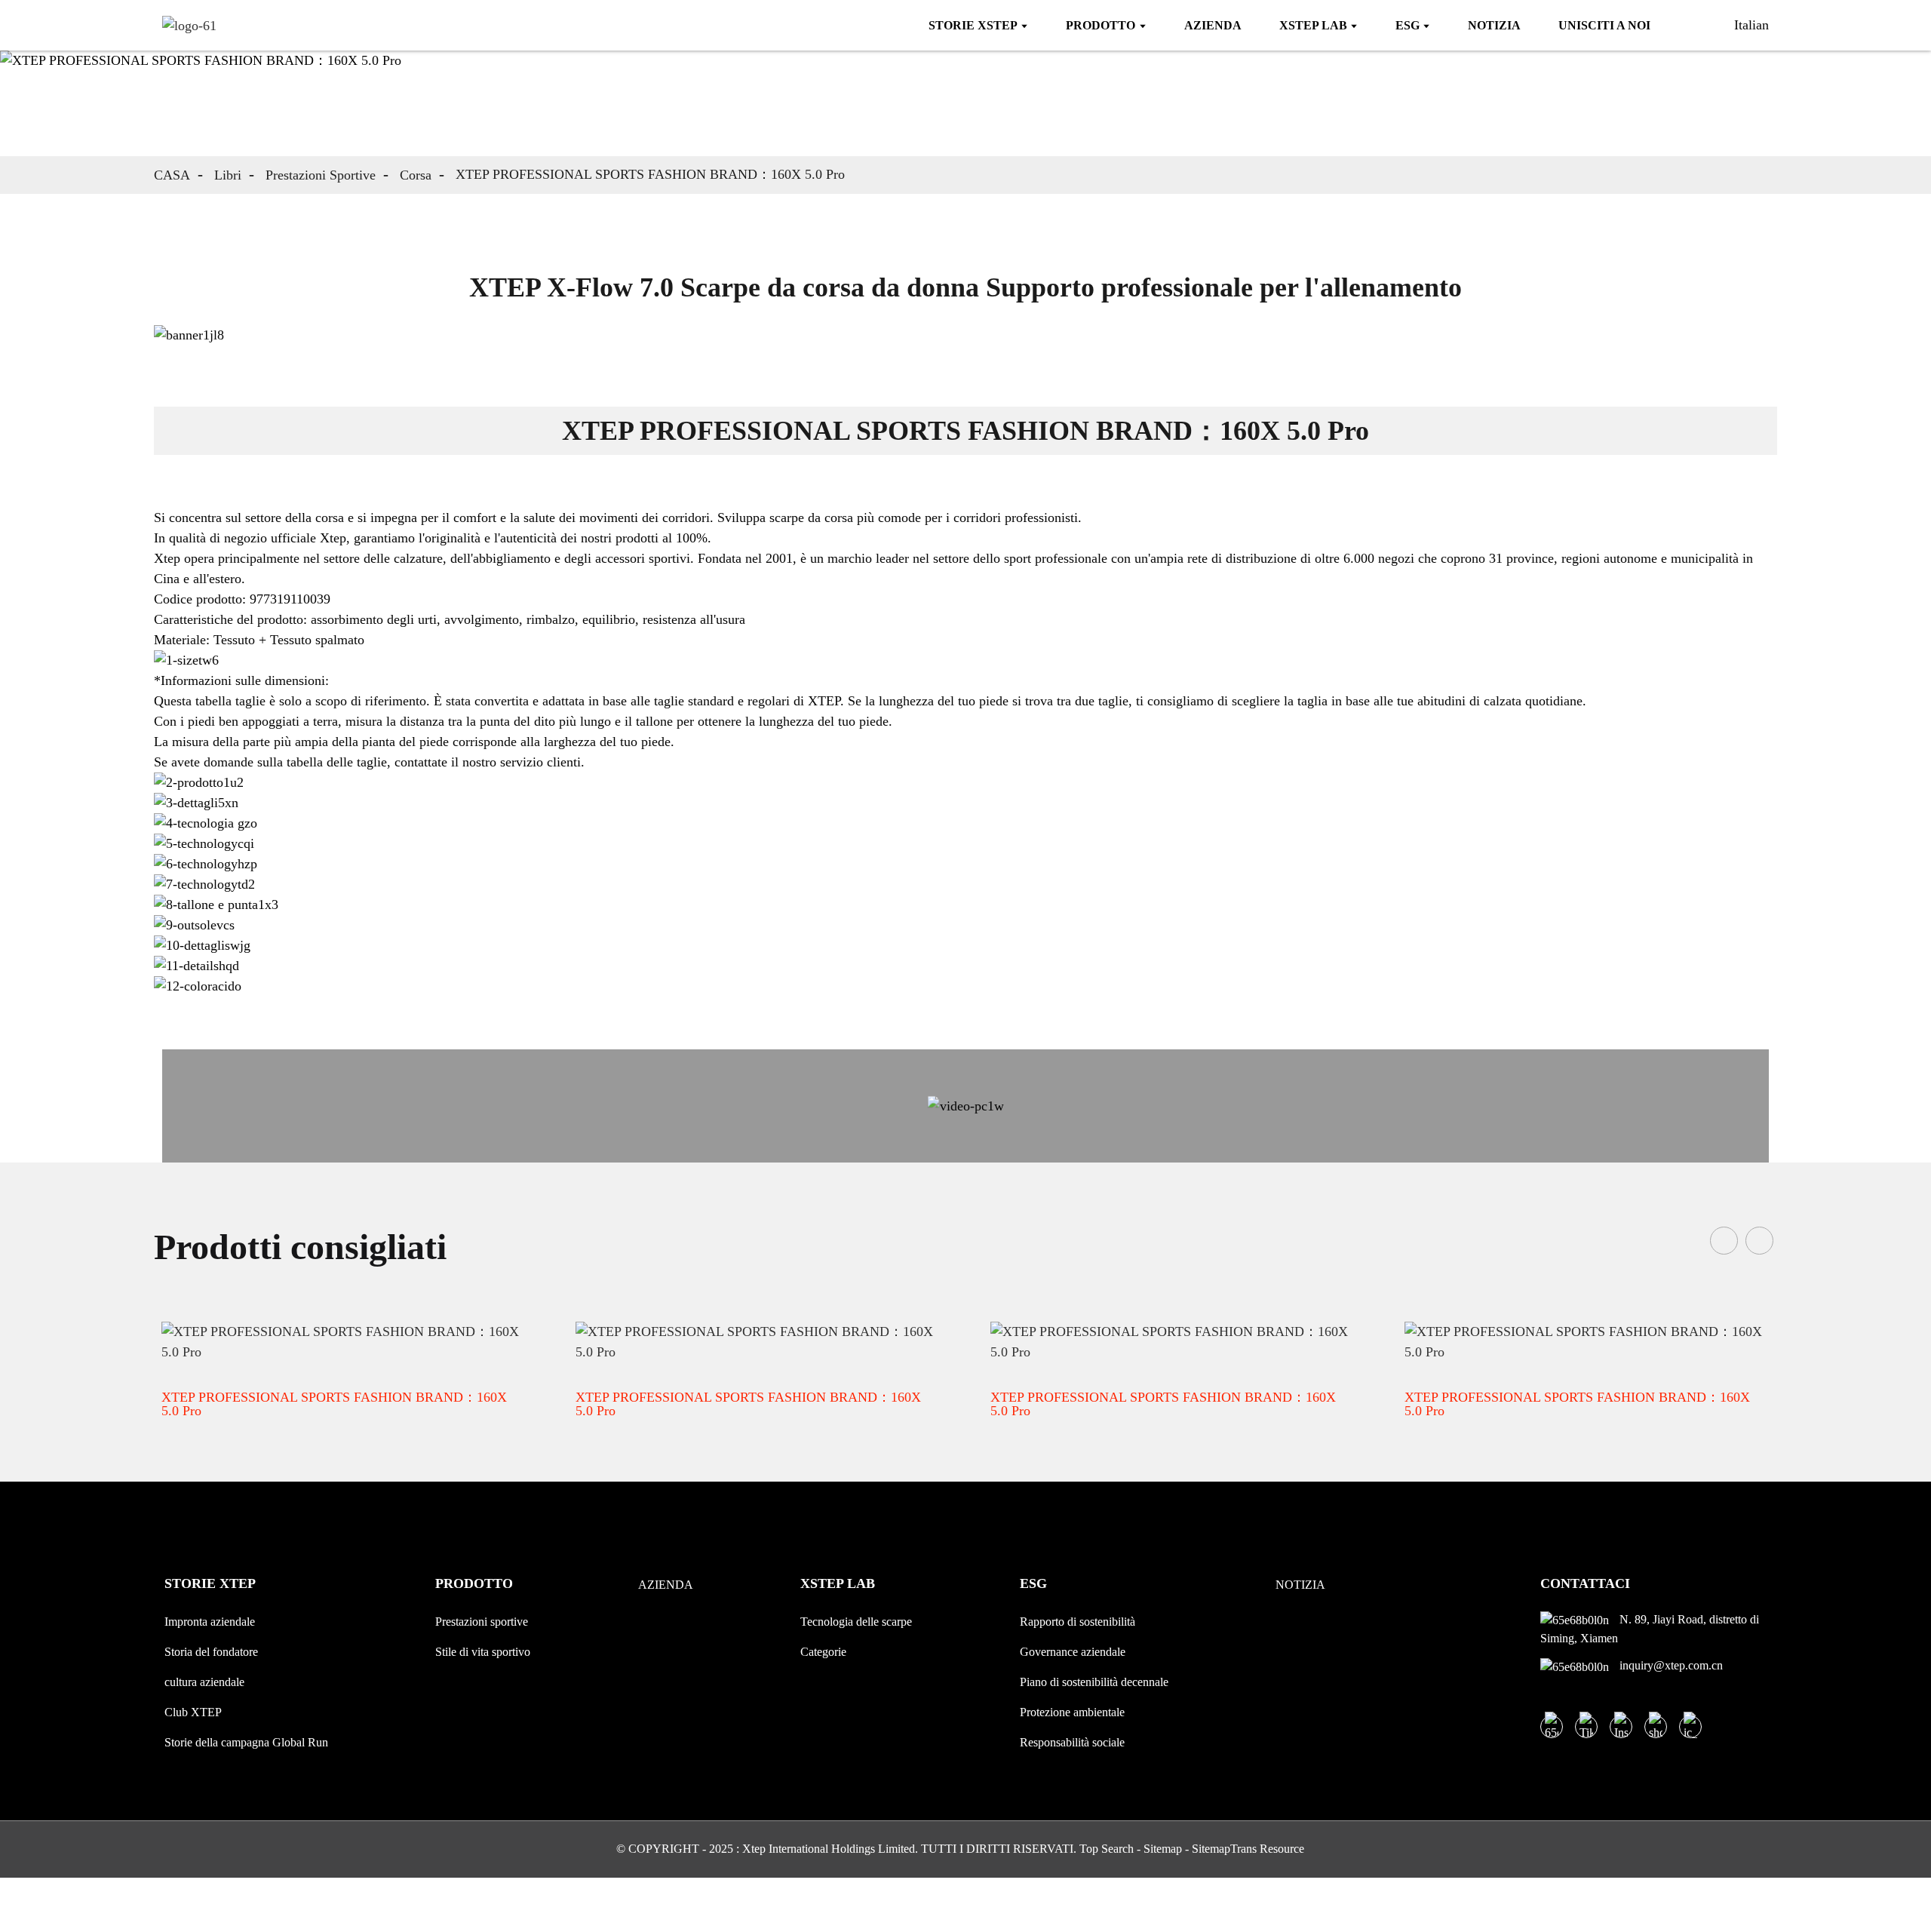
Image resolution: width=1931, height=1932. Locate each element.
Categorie (823, 1652)
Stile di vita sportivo (483, 1652)
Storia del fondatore (211, 1652)
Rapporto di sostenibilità (1078, 1622)
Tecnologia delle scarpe (856, 1622)
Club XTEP (193, 1712)
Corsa (416, 175)
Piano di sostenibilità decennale (1094, 1682)
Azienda (666, 1585)
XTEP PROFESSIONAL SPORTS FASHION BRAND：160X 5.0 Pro (650, 174)
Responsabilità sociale (1072, 1742)
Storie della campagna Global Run (246, 1742)
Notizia (1300, 1585)
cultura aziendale (204, 1682)
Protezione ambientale (1072, 1712)
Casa (172, 175)
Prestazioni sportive (321, 175)
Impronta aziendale (210, 1622)
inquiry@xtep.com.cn (1670, 1665)
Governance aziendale (1073, 1652)
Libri (228, 175)
